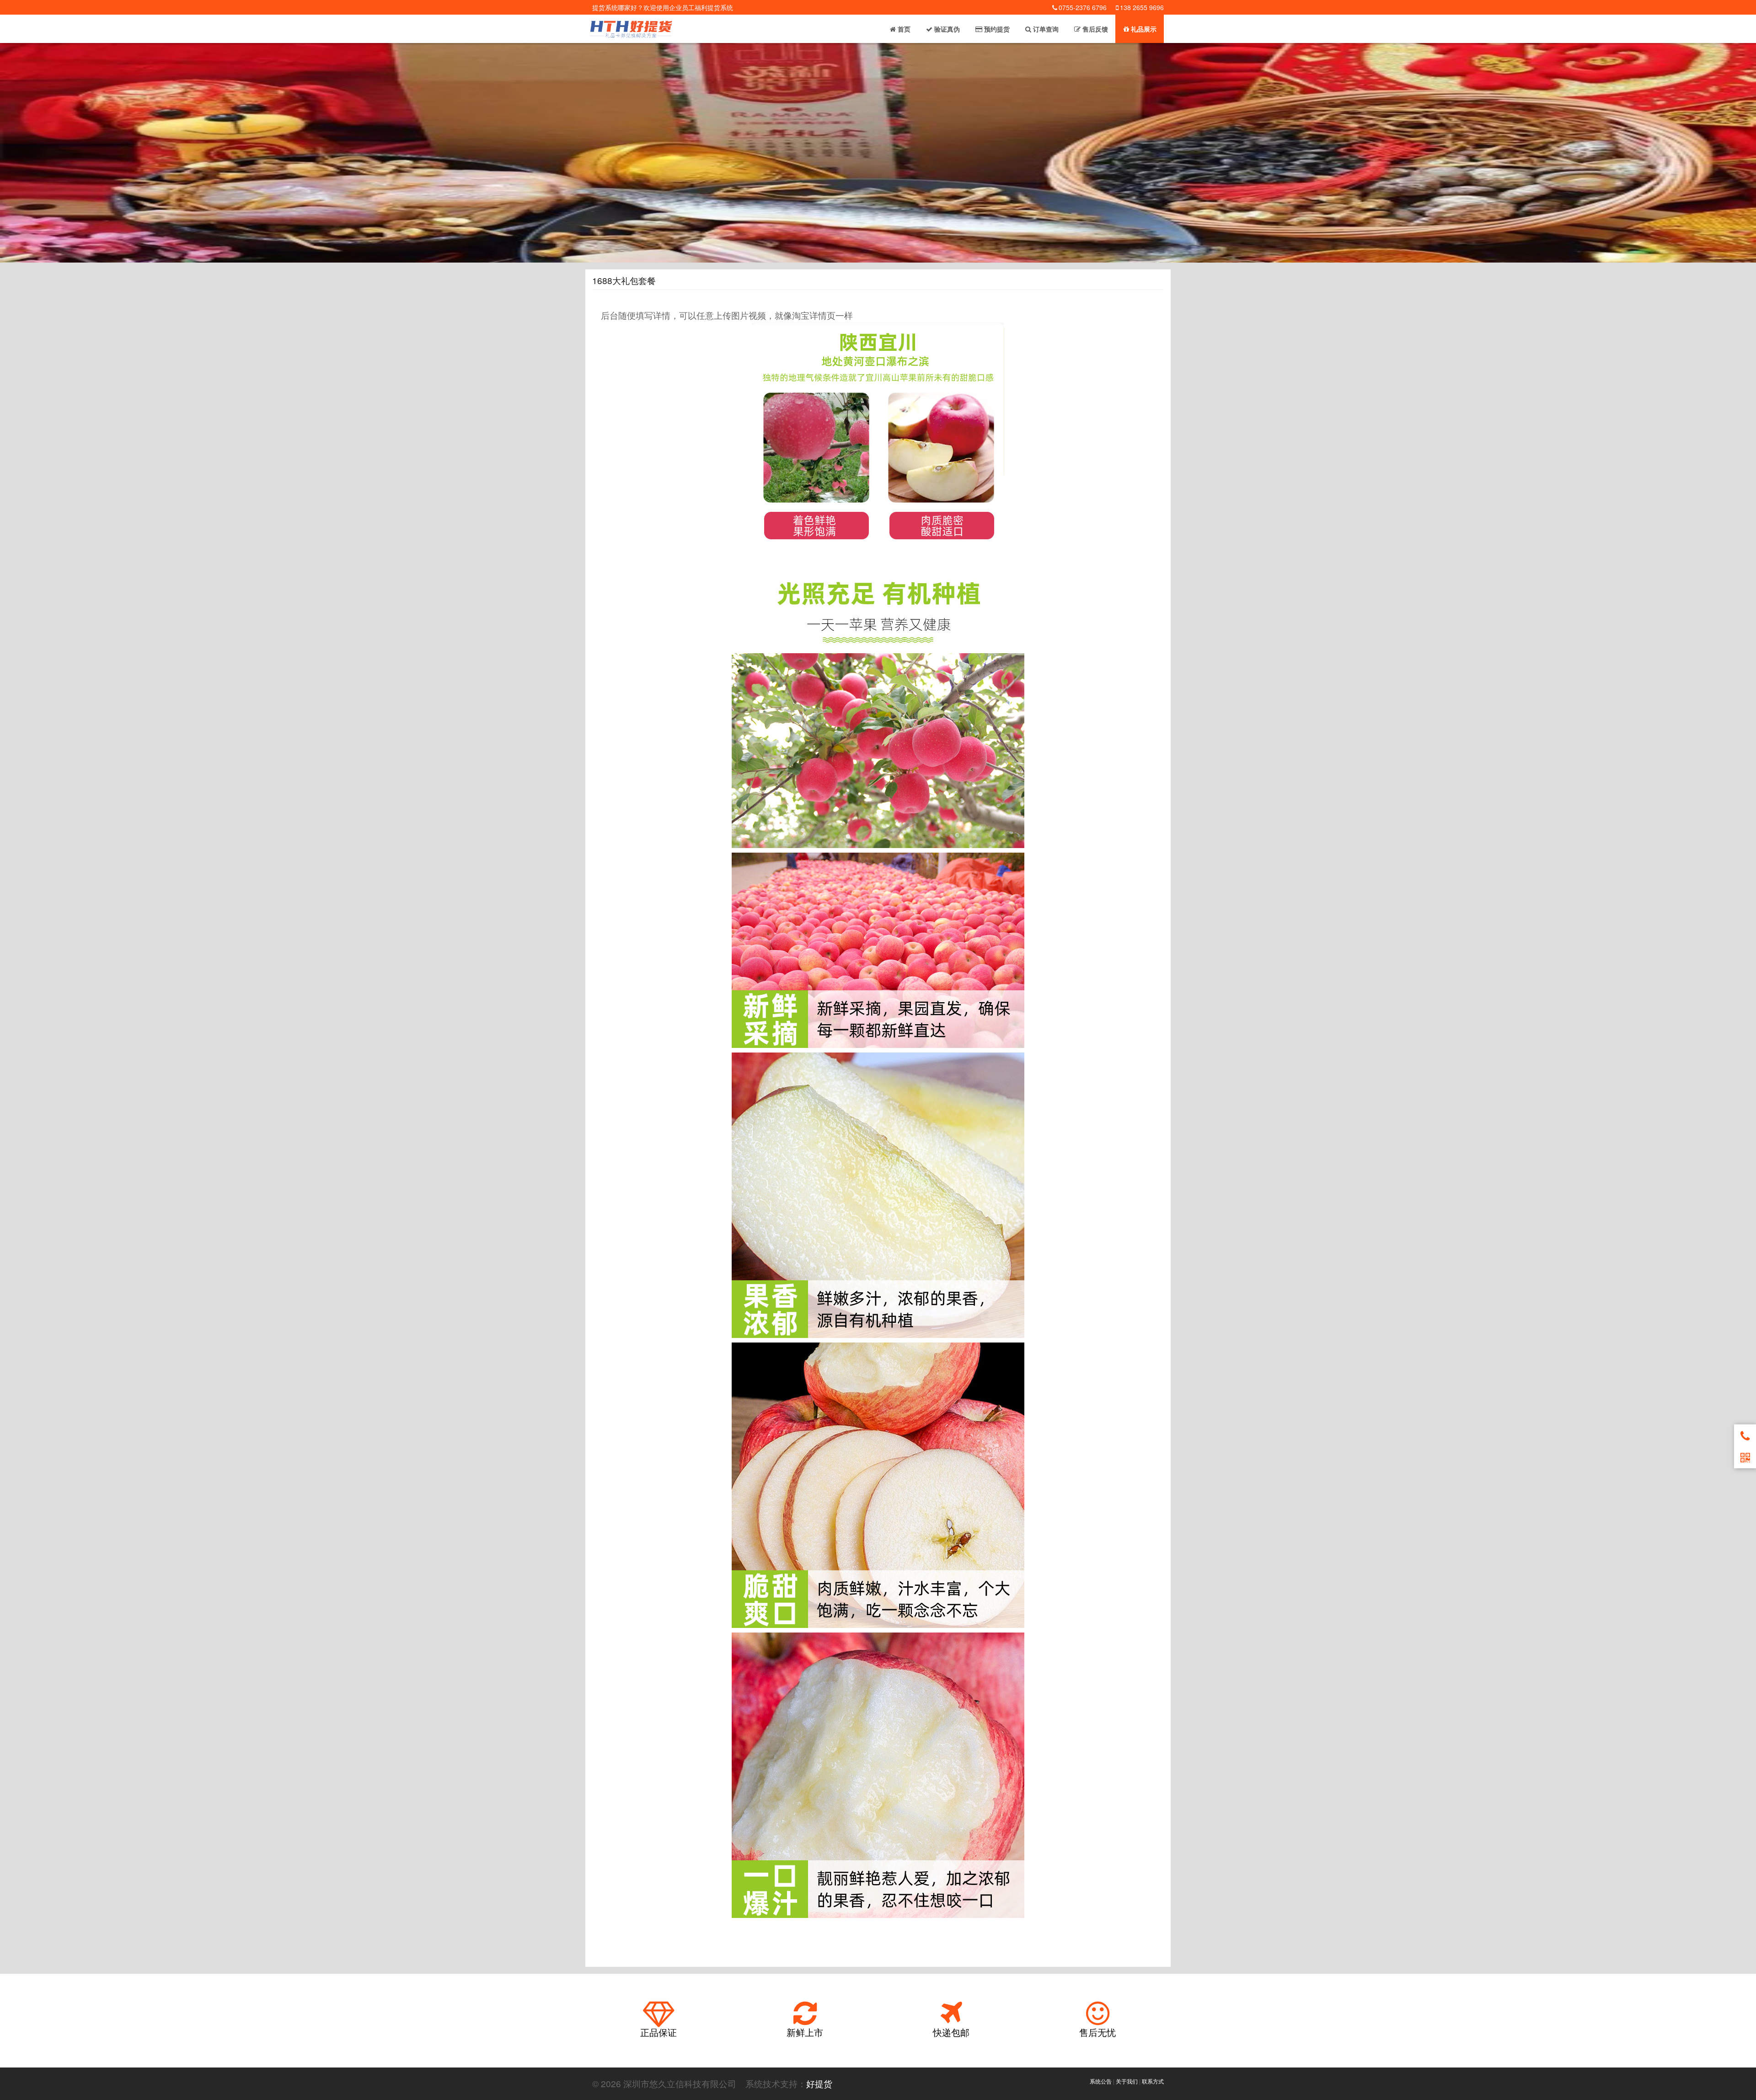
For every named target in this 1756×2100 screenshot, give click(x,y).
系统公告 (1101, 2081)
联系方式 (1153, 2081)
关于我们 (1127, 2081)
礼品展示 (1143, 29)
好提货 (819, 2083)
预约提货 (996, 29)
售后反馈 (1094, 29)
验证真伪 (946, 29)
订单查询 (1045, 29)
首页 (903, 29)
